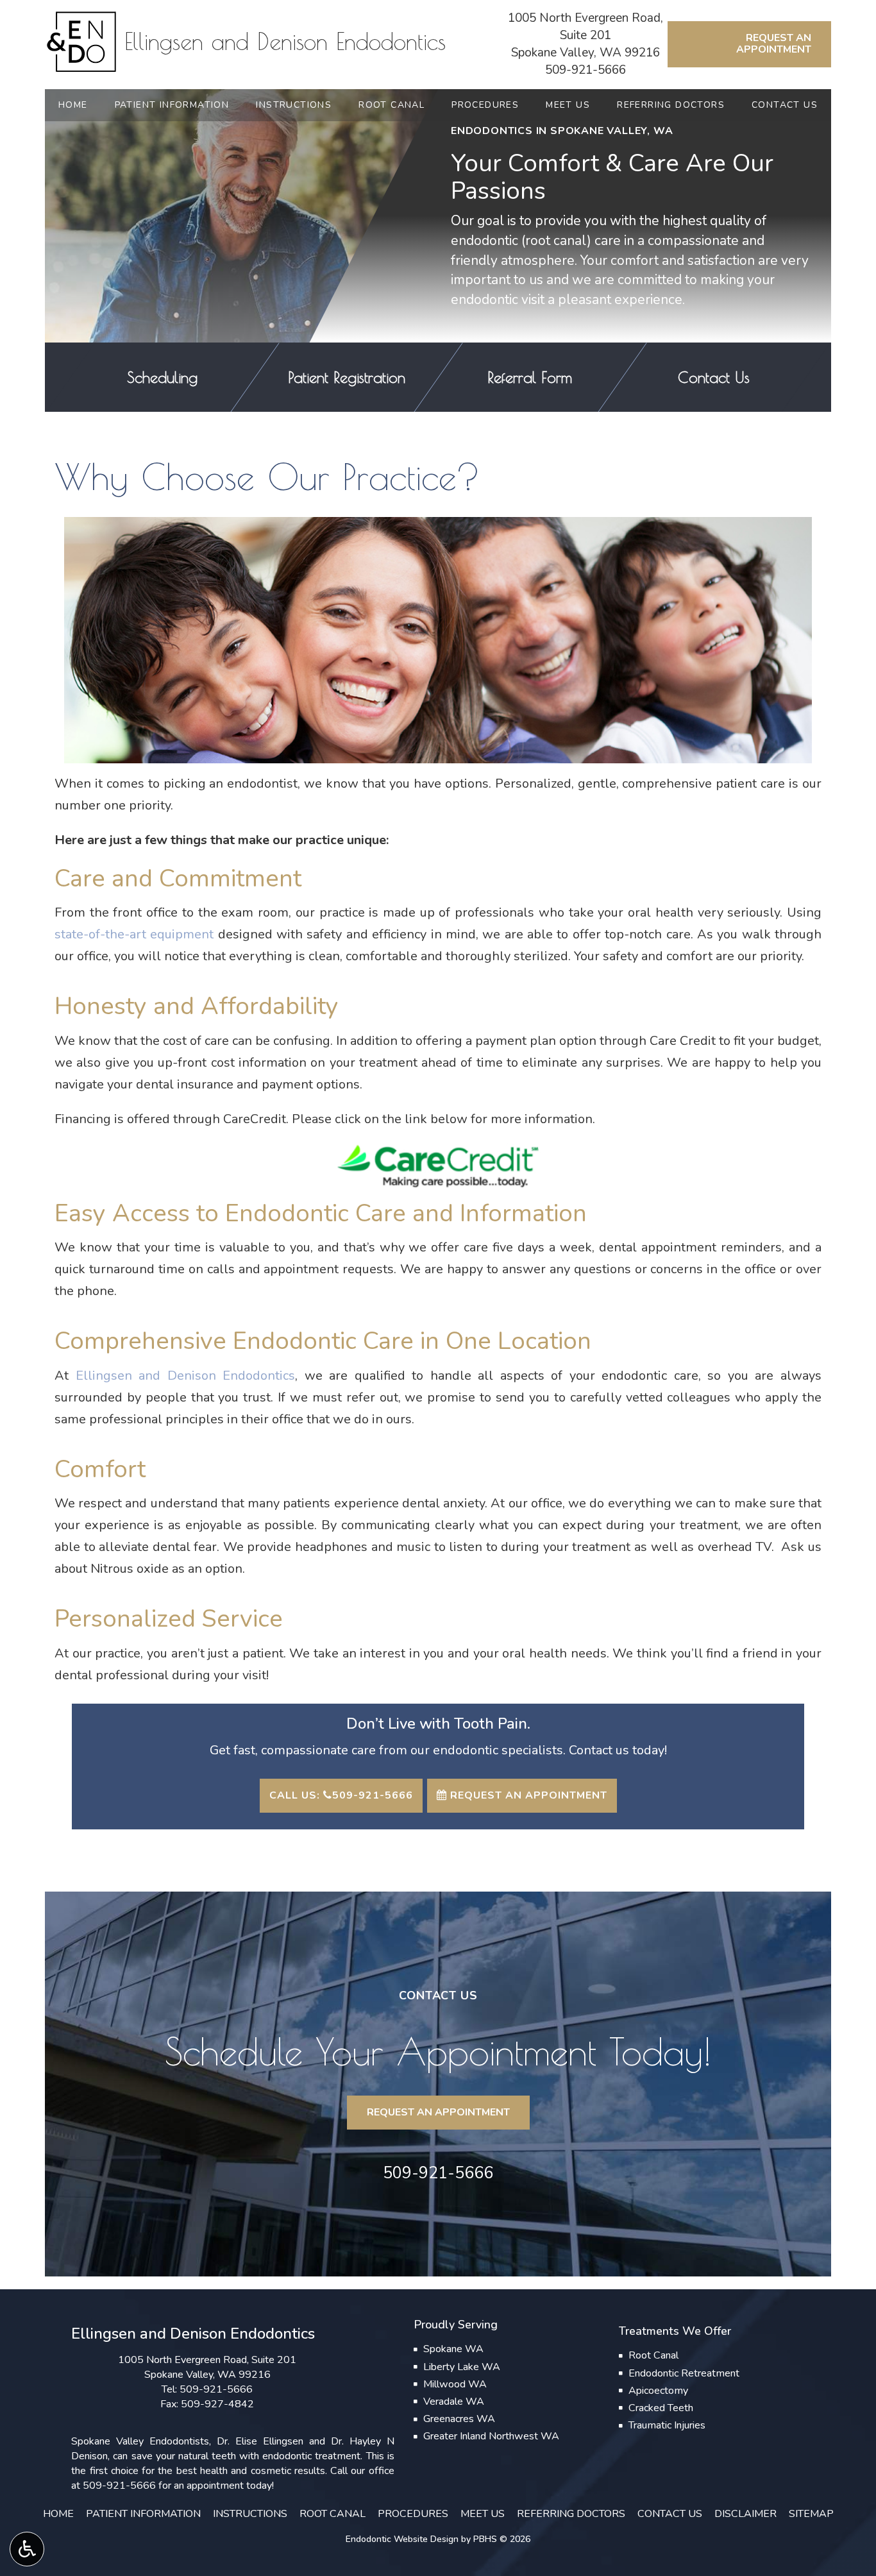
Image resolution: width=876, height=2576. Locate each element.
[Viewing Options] (27, 2549)
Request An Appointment (527, 1795)
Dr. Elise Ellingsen (260, 2441)
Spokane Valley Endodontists (140, 2441)
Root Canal (392, 105)
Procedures (485, 105)
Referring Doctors (671, 105)
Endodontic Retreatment (684, 2373)
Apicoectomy (658, 2391)
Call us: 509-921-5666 (341, 1795)
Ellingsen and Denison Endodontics (186, 1376)
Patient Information (172, 105)
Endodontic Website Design (402, 2539)
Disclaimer (745, 2514)
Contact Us (785, 105)
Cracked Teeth (661, 2408)
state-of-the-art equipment (134, 934)
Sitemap (811, 2514)
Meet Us (568, 105)
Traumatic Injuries (667, 2425)
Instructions (294, 105)
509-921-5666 (585, 70)
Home (73, 105)
